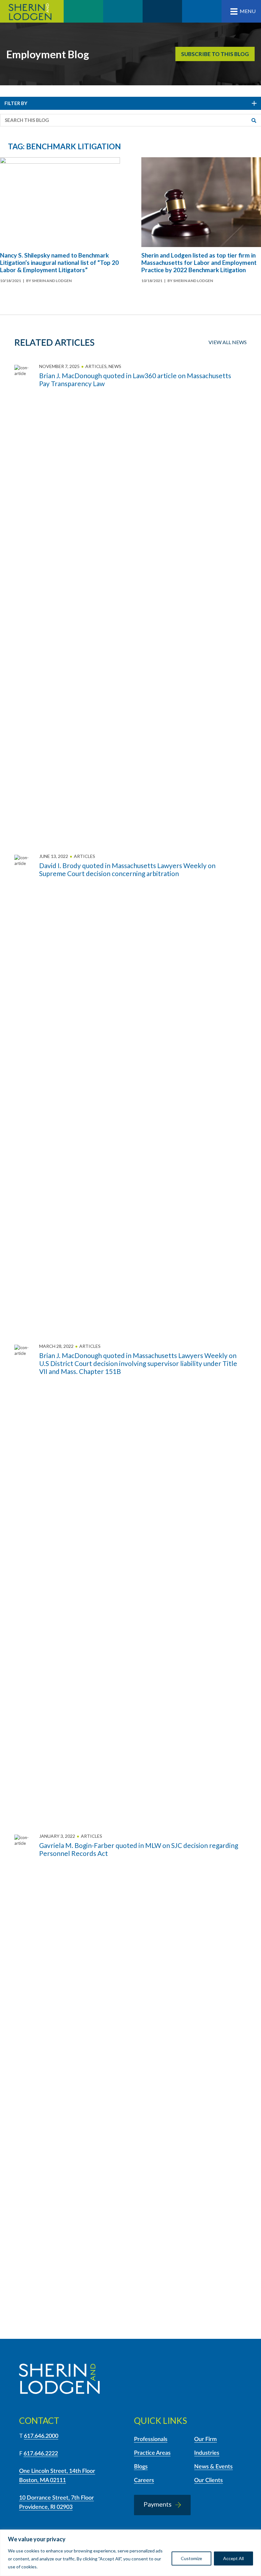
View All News (228, 342)
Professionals (151, 2439)
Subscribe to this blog (215, 54)
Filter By (16, 103)
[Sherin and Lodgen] (59, 2380)
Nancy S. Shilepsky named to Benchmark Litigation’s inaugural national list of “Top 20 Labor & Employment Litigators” (59, 262)
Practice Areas (152, 2453)
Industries (207, 2453)
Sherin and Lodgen (32, 11)
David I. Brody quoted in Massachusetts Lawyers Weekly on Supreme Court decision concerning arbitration (127, 869)
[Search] (254, 120)
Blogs (141, 2467)
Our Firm (205, 2439)
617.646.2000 (41, 2436)
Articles (96, 366)
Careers (144, 2480)
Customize (191, 2558)
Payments (158, 2504)
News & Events (213, 2467)
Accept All (233, 2558)
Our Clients (208, 2480)
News (115, 366)
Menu (248, 11)
